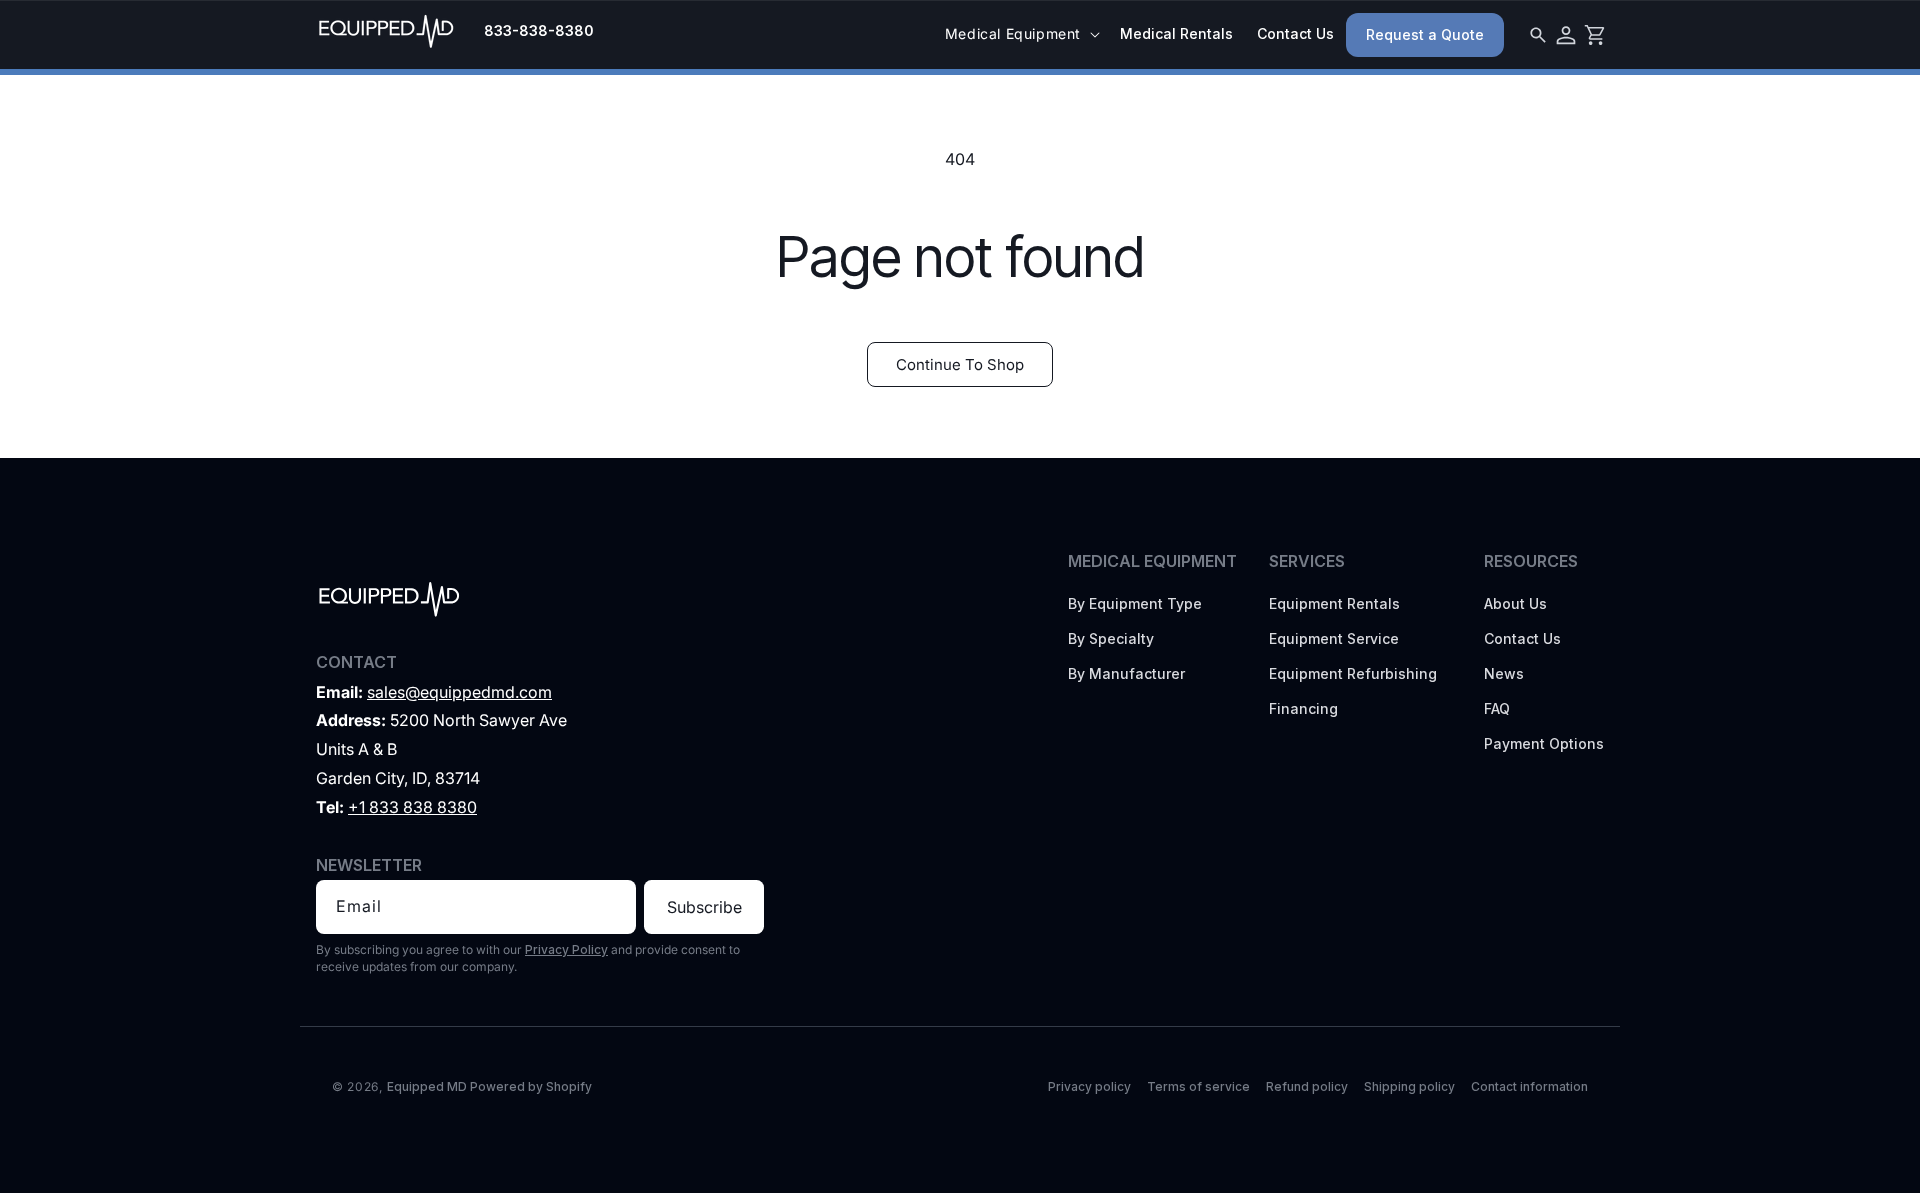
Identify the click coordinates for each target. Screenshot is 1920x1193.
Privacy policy (1089, 1086)
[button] (1020, 34)
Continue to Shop (960, 364)
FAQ (1497, 708)
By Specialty (1111, 638)
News (1504, 673)
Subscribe (704, 907)
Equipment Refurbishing (1353, 673)
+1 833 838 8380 (412, 807)
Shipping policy (1409, 1086)
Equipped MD (427, 1086)
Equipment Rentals (1334, 603)
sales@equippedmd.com (459, 692)
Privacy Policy (566, 949)
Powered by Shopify (531, 1086)
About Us (1515, 603)
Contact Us (1522, 638)
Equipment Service (1334, 638)
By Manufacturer (1126, 673)
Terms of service (1198, 1086)
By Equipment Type (1135, 603)
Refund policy (1307, 1086)
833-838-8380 (539, 31)
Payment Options (1544, 743)
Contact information (1529, 1086)
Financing (1303, 708)
